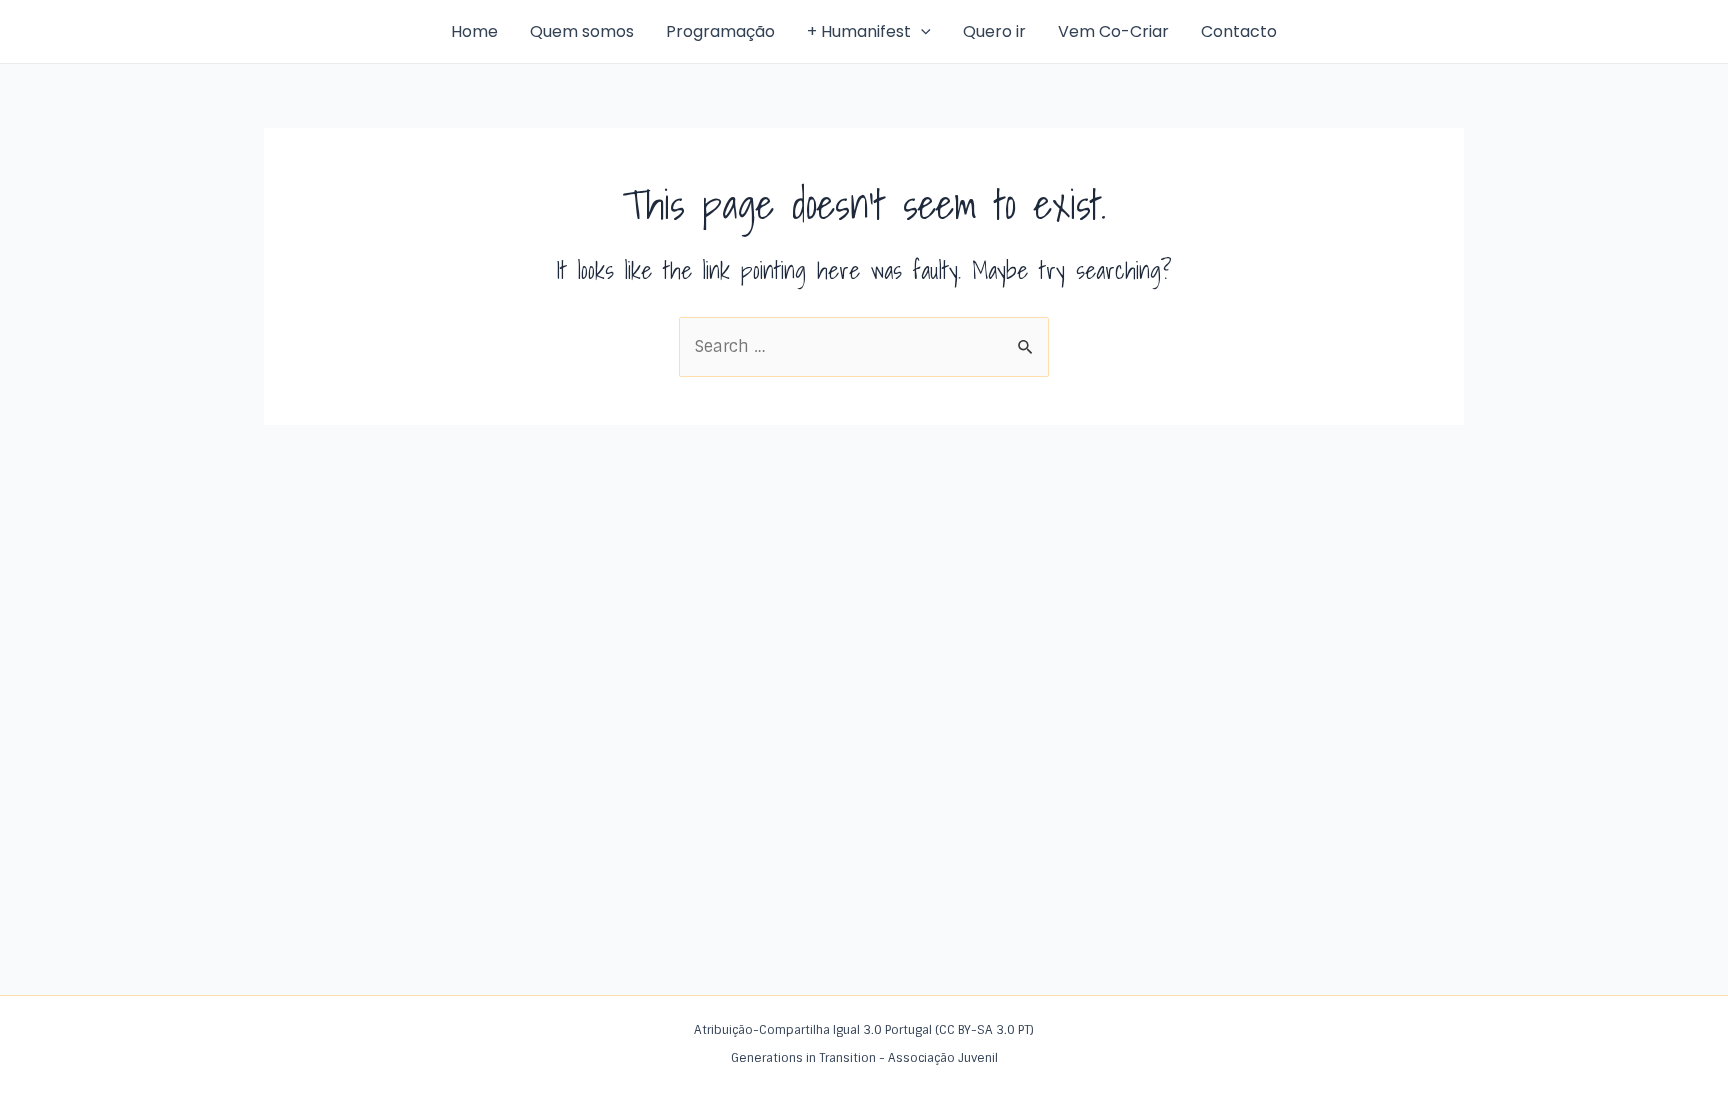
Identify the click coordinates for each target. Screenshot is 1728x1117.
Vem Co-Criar (1113, 31)
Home (474, 31)
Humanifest (313, 31)
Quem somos (582, 31)
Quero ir (994, 31)
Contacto (1239, 31)
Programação (720, 31)
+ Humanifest (859, 31)
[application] (921, 32)
